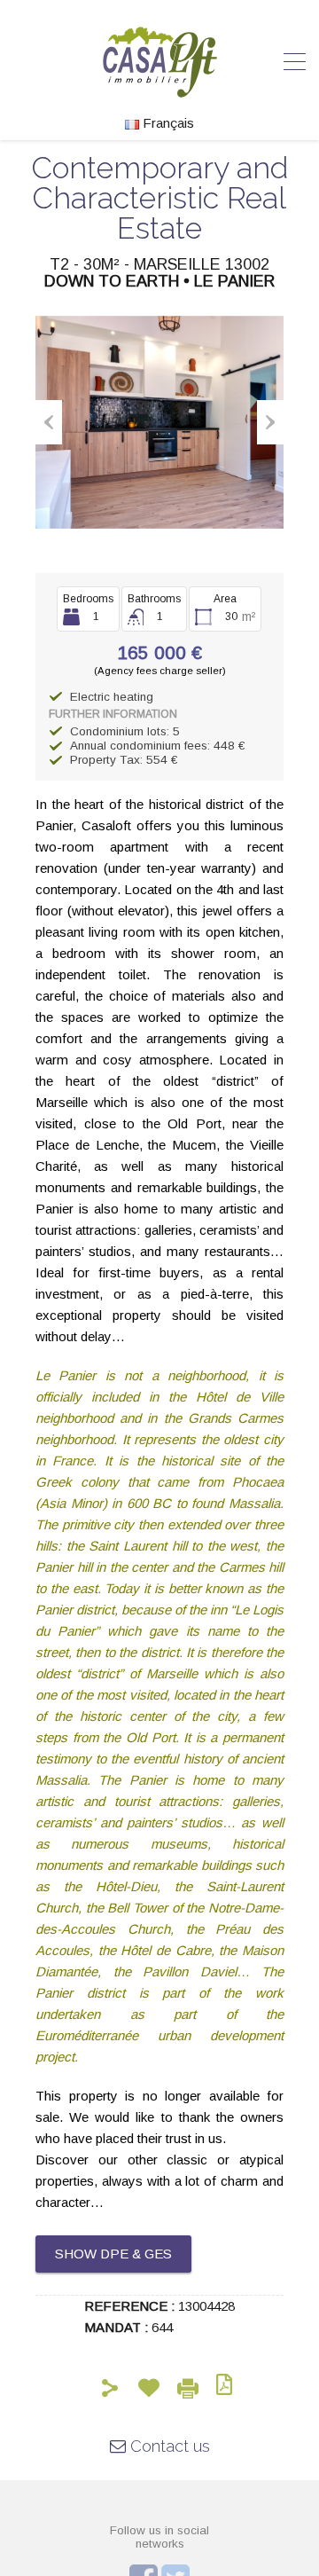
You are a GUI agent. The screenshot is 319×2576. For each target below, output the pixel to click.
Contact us (168, 2446)
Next (270, 422)
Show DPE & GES (113, 2254)
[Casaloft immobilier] (160, 89)
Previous (49, 422)
